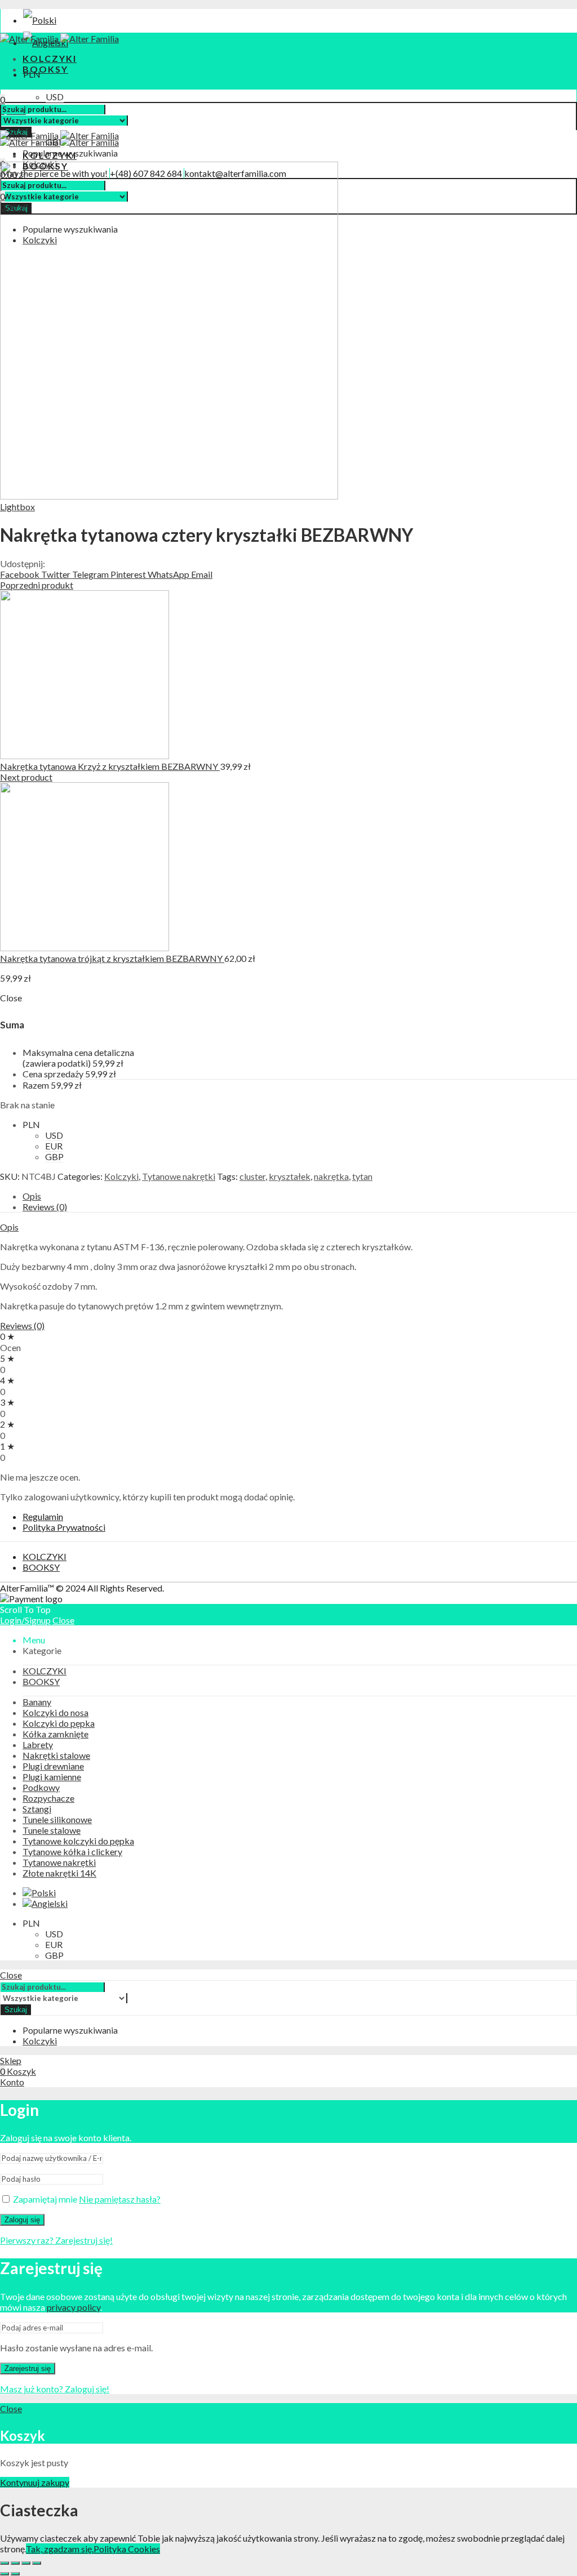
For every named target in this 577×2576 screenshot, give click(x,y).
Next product (26, 777)
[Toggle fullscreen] (26, 2563)
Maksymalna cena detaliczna (78, 1058)
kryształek (290, 1176)
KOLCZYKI (45, 1556)
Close (63, 1620)
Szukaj (16, 2010)
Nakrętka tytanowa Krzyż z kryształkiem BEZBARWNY (110, 766)
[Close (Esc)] (5, 2563)
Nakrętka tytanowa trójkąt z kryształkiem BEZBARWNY (112, 958)
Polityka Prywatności (64, 1527)
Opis (32, 1196)
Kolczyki (121, 1176)
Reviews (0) (45, 1207)
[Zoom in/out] (37, 2563)
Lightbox (17, 507)
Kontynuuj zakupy (35, 2482)
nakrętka (331, 1176)
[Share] (15, 2563)
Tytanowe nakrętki (179, 1176)
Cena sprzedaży (53, 1074)
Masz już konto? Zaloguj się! (55, 2389)
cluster (252, 1176)
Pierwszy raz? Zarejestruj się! (56, 2240)
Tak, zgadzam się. (60, 2549)
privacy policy (74, 2307)
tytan (362, 1176)
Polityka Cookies (127, 2549)
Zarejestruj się (28, 2368)
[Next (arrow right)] (15, 2574)
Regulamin (43, 1516)
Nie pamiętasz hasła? (120, 2199)
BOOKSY (41, 1567)
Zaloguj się (22, 2220)
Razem (36, 1085)
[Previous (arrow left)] (5, 2574)
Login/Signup (25, 1620)
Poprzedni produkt (37, 585)
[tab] (300, 1196)
